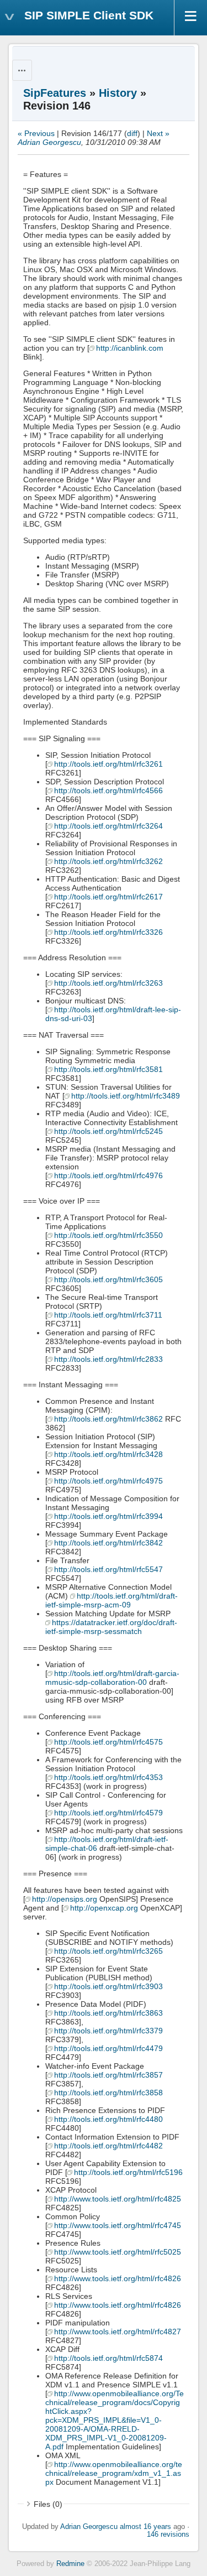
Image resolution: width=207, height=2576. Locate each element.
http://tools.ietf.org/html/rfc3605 (108, 1279)
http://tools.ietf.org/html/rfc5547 (108, 1569)
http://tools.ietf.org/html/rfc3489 (126, 1096)
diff (132, 133)
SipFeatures (55, 93)
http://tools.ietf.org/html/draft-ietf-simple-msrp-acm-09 (112, 1600)
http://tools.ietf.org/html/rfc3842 (108, 1543)
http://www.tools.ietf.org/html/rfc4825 (118, 2199)
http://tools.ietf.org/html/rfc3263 (108, 983)
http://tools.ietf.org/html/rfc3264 (108, 826)
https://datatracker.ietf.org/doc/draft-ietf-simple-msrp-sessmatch (111, 1627)
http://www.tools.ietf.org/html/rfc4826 (118, 2278)
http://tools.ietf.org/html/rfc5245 (108, 1131)
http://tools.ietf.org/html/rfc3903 (108, 1986)
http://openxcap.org (104, 1908)
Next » (158, 133)
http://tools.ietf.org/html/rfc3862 (108, 1419)
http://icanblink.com (130, 348)
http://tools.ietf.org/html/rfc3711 (108, 1315)
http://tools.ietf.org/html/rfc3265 (108, 1951)
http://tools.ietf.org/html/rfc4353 (108, 1777)
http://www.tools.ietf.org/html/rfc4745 (118, 2225)
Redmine (70, 2564)
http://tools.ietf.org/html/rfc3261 (108, 764)
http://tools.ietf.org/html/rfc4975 (108, 1481)
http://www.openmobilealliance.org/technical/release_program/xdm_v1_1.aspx (114, 2473)
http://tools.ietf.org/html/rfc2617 (108, 897)
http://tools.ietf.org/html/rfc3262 (108, 861)
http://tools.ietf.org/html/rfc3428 (108, 1454)
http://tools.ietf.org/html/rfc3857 (108, 2075)
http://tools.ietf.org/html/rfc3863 (108, 2013)
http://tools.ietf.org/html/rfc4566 (108, 790)
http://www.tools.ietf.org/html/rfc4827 (118, 2332)
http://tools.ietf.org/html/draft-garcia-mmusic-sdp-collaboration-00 (112, 1678)
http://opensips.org (65, 1899)
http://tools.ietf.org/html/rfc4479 (108, 2048)
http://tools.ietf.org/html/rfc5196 (128, 2172)
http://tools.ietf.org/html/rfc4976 (108, 1175)
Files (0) (48, 2504)
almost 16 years (145, 2527)
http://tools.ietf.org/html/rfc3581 (108, 1069)
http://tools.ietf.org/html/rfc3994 (108, 1516)
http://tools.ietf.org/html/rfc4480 (108, 2119)
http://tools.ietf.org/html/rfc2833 (108, 1359)
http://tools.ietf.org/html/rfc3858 (108, 2093)
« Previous (36, 133)
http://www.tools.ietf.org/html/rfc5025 (118, 2252)
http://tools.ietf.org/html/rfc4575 (108, 1742)
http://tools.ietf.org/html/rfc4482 (108, 2146)
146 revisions (168, 2535)
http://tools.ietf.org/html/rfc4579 (108, 1813)
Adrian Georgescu (49, 142)
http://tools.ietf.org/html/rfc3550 (108, 1235)
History (118, 93)
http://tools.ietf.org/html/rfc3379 (108, 2031)
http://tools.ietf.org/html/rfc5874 (108, 2358)
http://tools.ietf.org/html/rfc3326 (108, 932)
